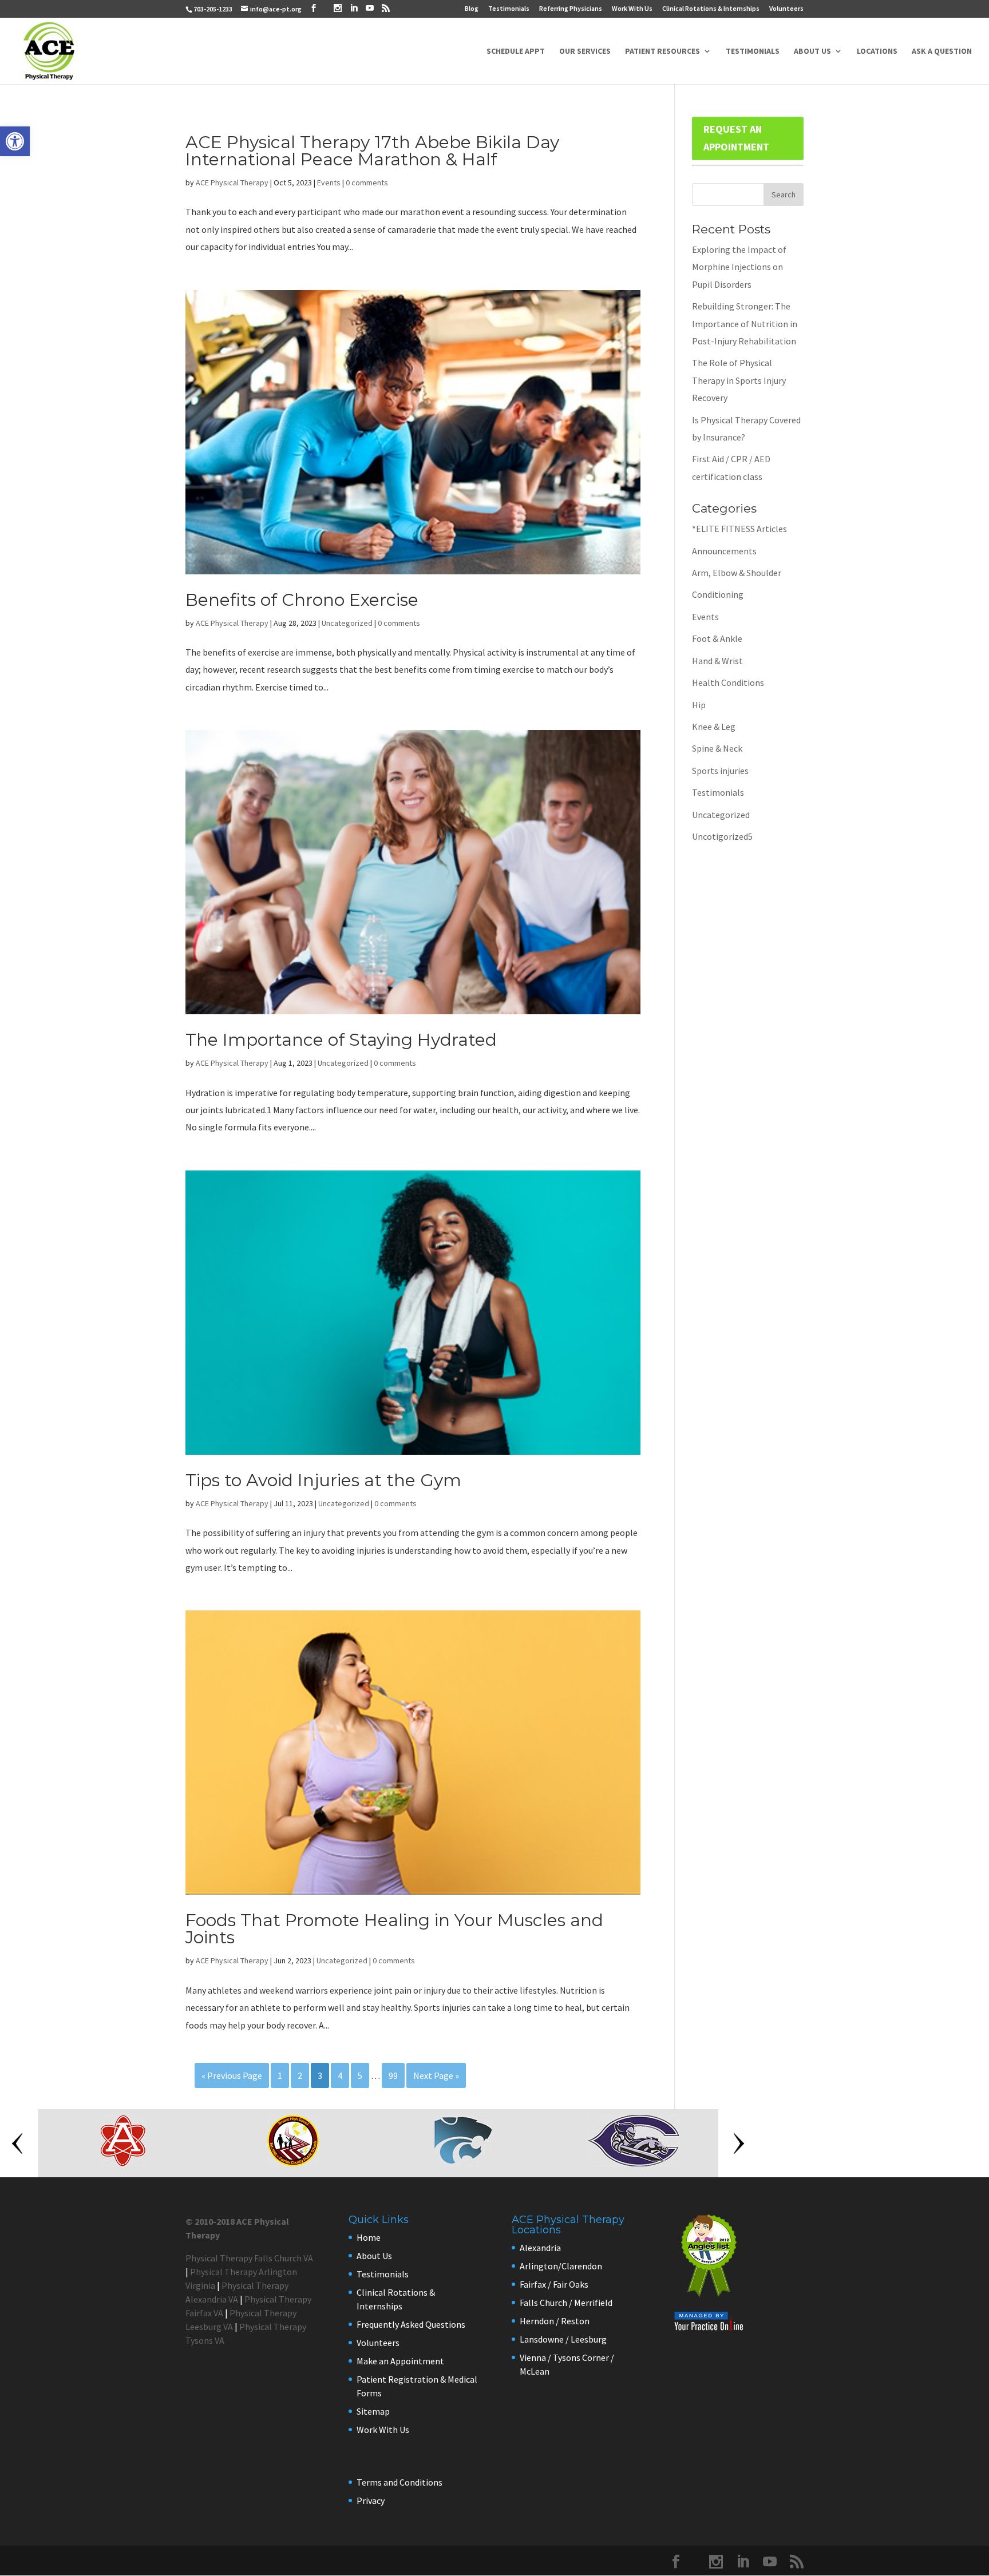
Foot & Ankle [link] (717, 638)
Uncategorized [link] (347, 623)
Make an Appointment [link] (400, 2361)
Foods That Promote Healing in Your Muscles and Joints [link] (394, 1929)
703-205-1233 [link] (213, 9)
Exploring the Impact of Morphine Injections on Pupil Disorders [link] (739, 267)
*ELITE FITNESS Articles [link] (739, 529)
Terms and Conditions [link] (399, 2482)
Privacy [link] (371, 2500)
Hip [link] (699, 705)
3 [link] (320, 2075)
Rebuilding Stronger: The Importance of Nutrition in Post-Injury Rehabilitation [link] (745, 324)
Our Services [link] (585, 51)
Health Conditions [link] (728, 682)
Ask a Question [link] (942, 51)
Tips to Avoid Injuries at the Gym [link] (323, 1480)
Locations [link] (877, 51)
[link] (15, 141)
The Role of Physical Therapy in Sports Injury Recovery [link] (739, 380)
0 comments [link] (367, 182)
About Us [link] (812, 51)
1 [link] (280, 2075)
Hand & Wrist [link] (717, 661)
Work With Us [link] (632, 9)
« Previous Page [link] (232, 2075)
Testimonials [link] (509, 9)
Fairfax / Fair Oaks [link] (554, 2284)
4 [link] (340, 2075)
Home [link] (369, 2237)
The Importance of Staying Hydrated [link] (341, 1040)
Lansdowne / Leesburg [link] (563, 2339)
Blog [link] (472, 9)
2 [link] (300, 2075)
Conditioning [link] (718, 594)
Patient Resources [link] (662, 51)
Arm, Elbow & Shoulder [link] (737, 573)
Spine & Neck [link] (717, 748)
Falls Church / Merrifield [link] (566, 2303)
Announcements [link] (724, 551)
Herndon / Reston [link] (555, 2321)
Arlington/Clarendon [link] (561, 2266)
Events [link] (329, 182)
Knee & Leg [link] (714, 727)
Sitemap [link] (373, 2411)
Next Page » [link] (436, 2075)
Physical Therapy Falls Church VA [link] (249, 2258)
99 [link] (393, 2075)
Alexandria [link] (540, 2248)
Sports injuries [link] (720, 771)
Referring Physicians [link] (571, 9)
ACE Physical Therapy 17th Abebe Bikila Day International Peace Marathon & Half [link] (372, 151)
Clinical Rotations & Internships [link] (711, 9)
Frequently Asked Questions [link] (411, 2324)
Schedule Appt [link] (516, 51)
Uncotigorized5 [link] (722, 836)
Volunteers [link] (786, 9)
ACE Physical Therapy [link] (232, 182)
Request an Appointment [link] (736, 138)
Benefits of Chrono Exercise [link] (302, 600)
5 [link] (360, 2075)
